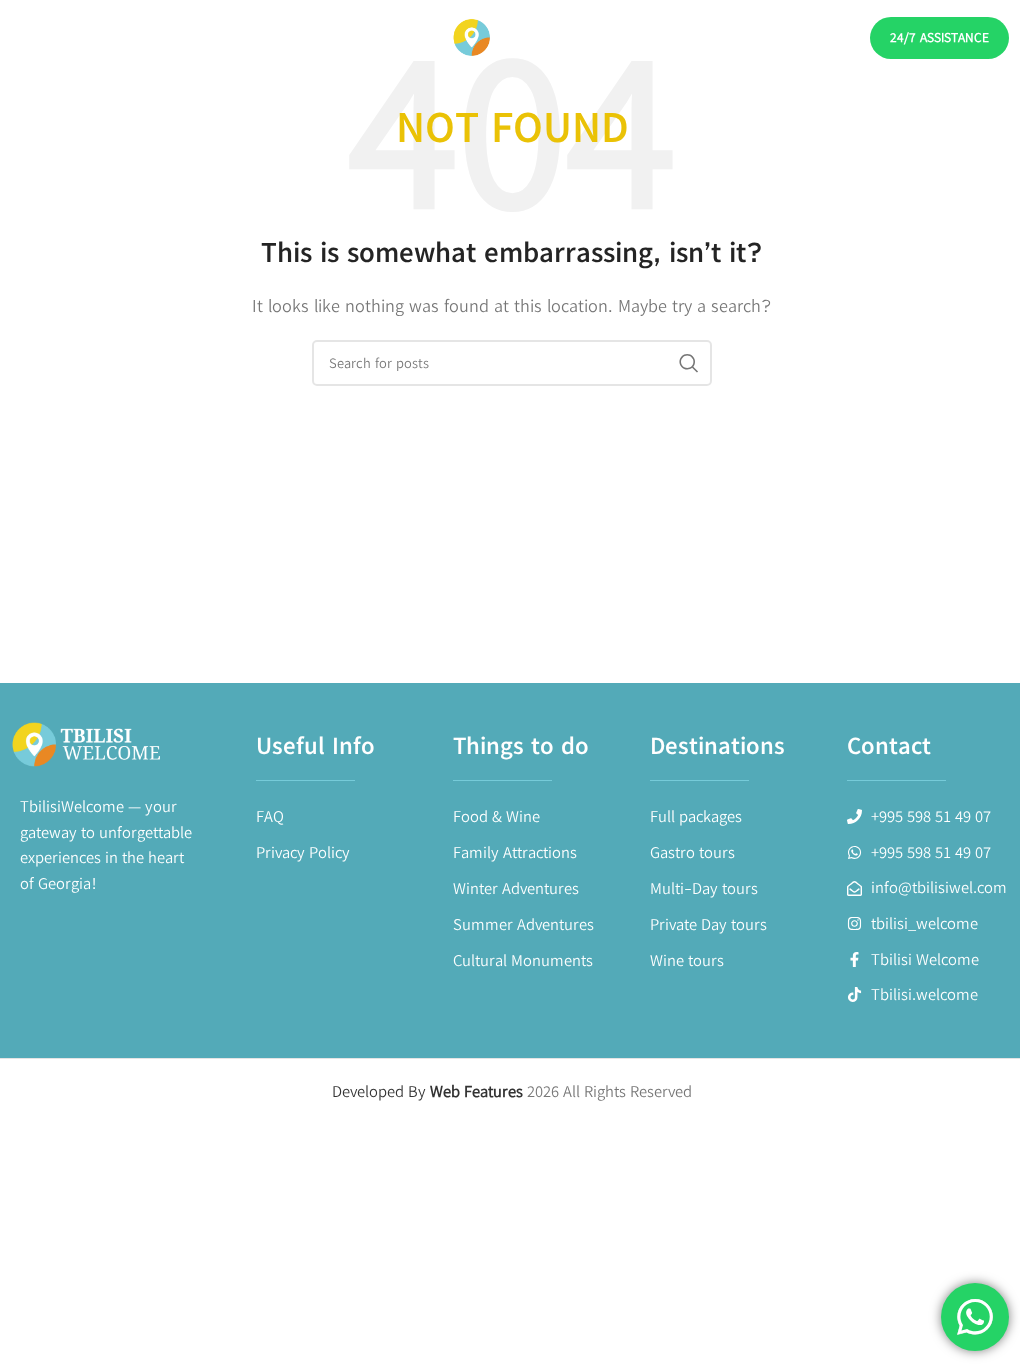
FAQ (270, 816)
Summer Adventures (523, 924)
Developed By (429, 1091)
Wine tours (687, 960)
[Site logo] (512, 37)
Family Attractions (515, 852)
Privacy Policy (303, 852)
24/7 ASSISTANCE (939, 37)
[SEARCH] (689, 363)
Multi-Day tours (704, 888)
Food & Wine (496, 816)
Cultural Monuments (523, 960)
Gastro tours (692, 852)
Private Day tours (708, 924)
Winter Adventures (516, 888)
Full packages (696, 816)
